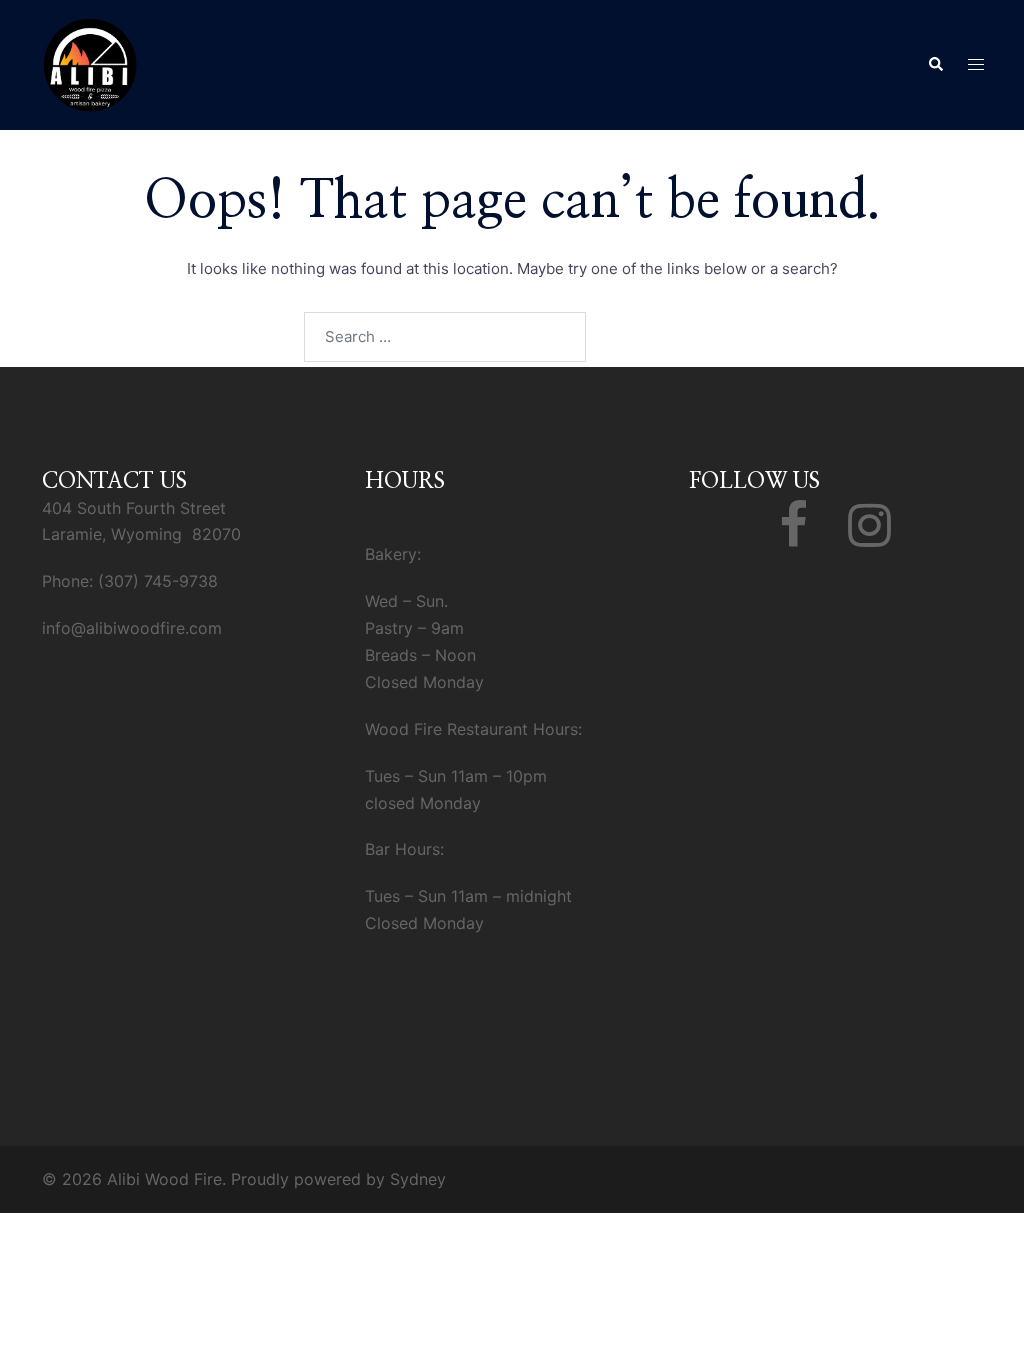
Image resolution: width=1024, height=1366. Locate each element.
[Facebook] (793, 537)
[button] (935, 65)
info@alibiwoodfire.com (132, 628)
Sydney (418, 1179)
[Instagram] (869, 537)
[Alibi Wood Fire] (90, 63)
